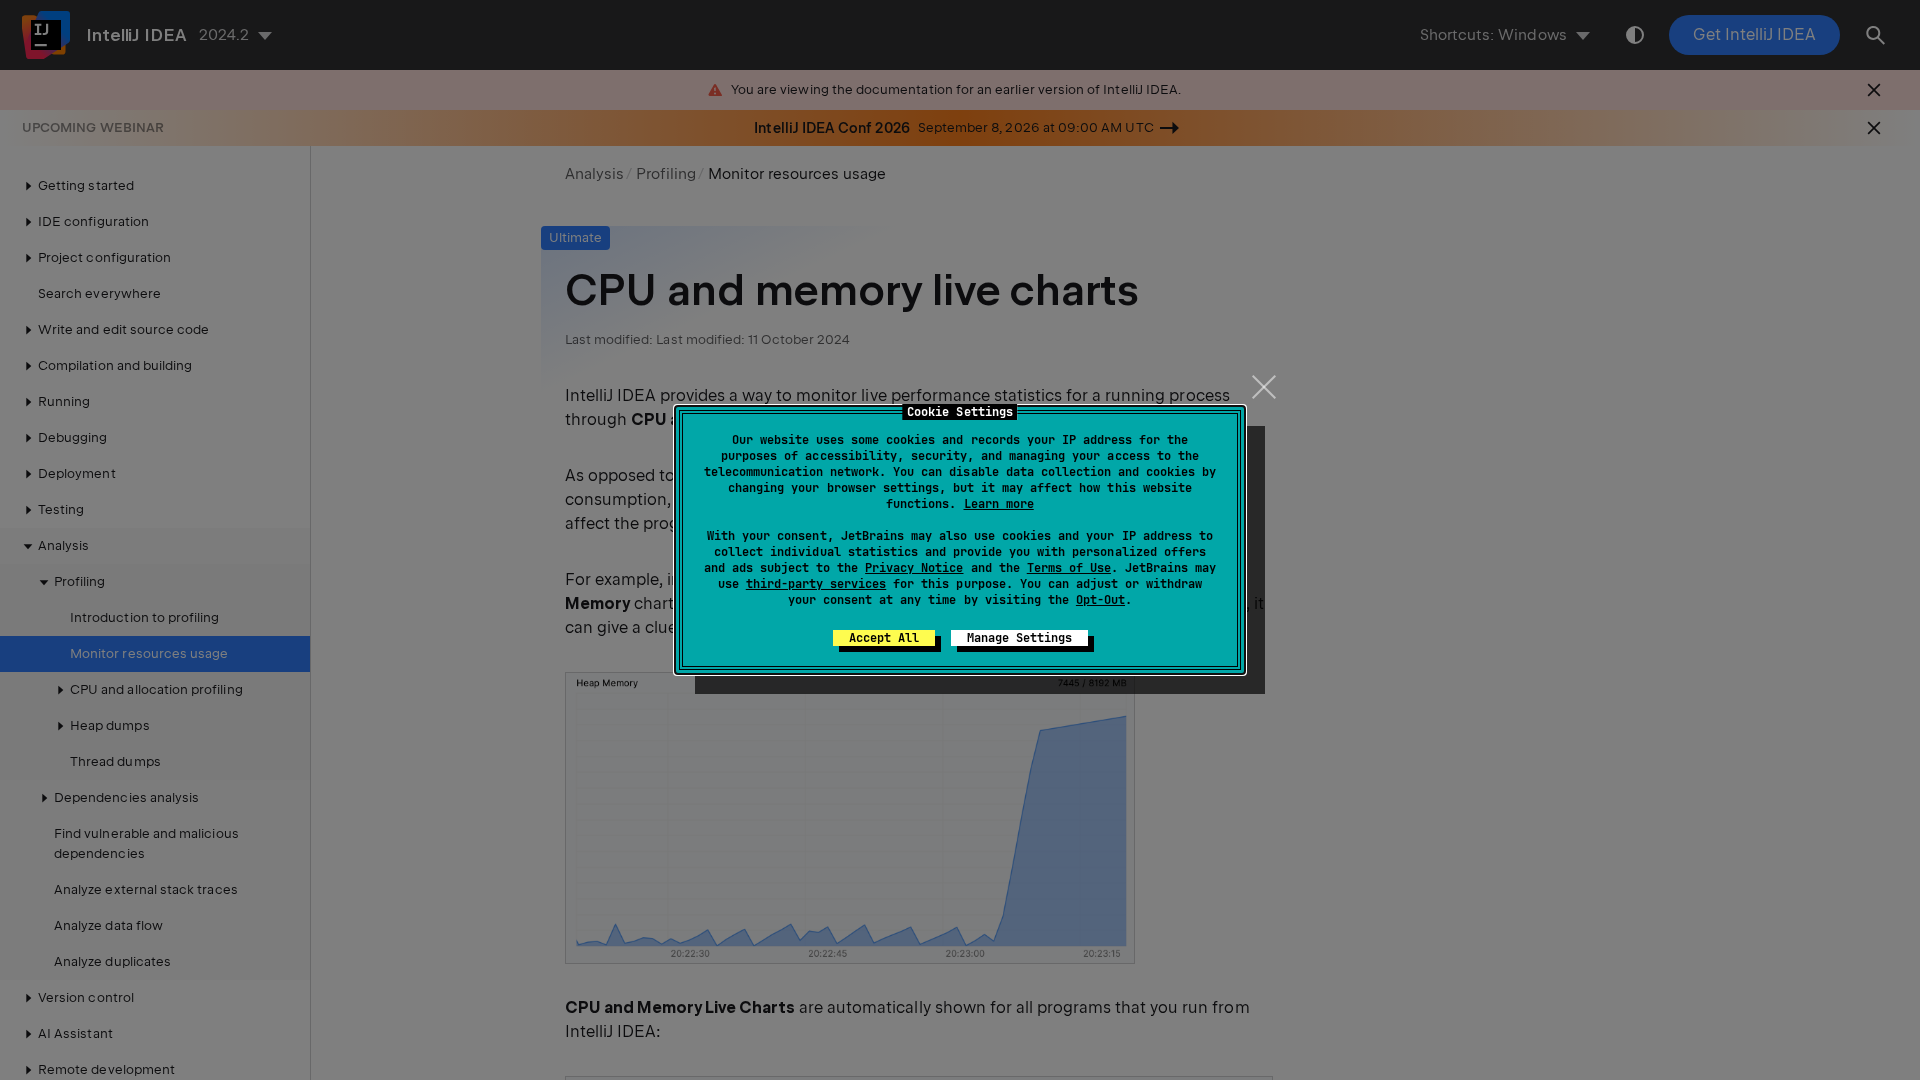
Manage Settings (1019, 638)
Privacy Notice (914, 568)
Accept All (884, 638)
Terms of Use (1069, 568)
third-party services (816, 584)
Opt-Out (1100, 600)
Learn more (999, 504)
